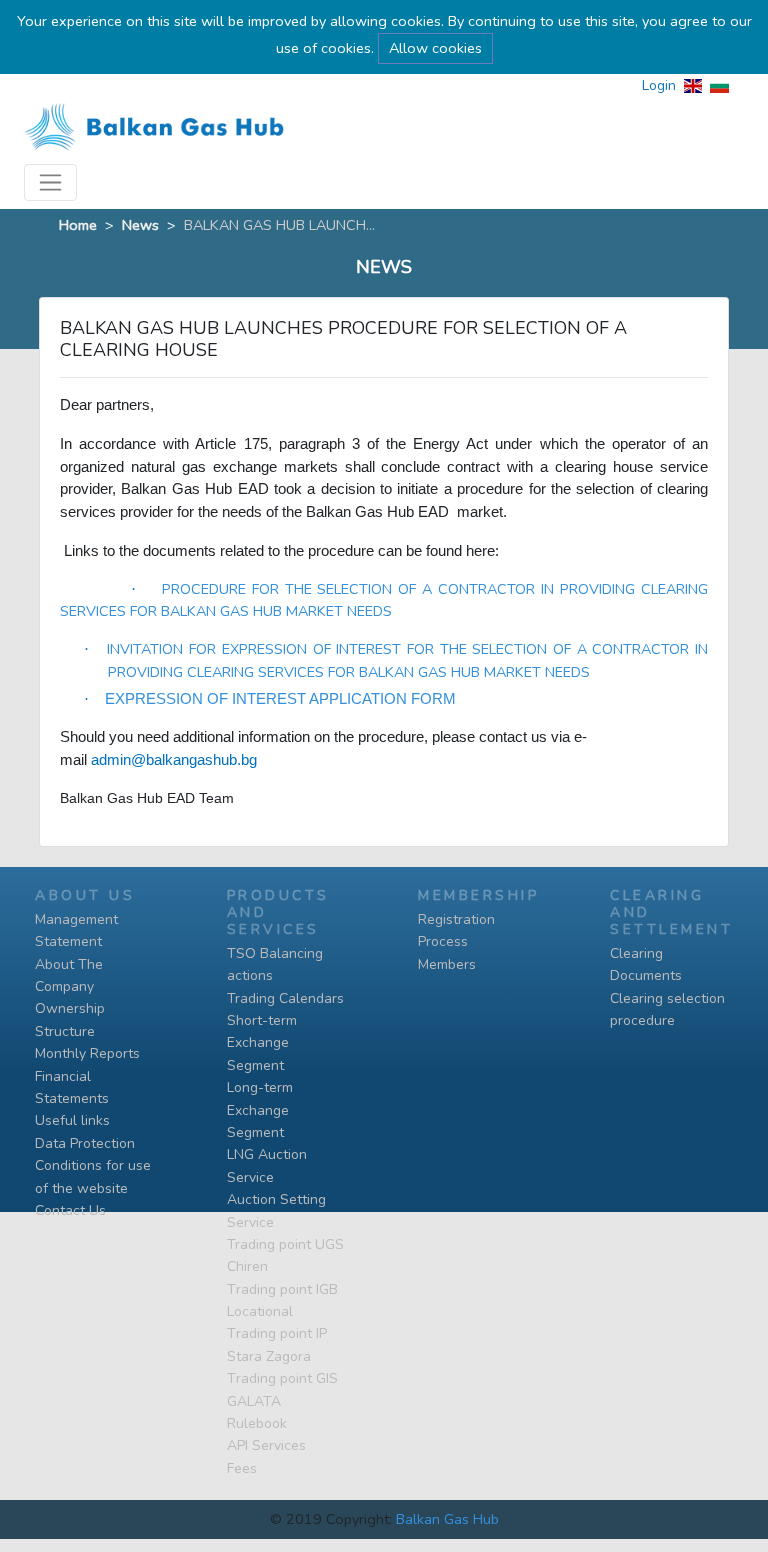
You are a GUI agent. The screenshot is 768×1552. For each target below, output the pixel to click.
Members (447, 964)
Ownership (70, 1008)
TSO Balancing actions (275, 964)
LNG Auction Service (267, 1165)
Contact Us (70, 1210)
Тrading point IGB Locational (282, 1300)
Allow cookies (435, 48)
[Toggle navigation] (50, 182)
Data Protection (85, 1143)
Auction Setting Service (276, 1210)
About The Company (69, 975)
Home (78, 225)
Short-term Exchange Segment (262, 1043)
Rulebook (257, 1423)
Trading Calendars (285, 998)
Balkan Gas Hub (447, 1519)
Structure (65, 1031)
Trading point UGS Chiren (285, 1255)
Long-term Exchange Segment (260, 1110)
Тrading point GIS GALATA (282, 1389)
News (140, 225)
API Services (266, 1445)
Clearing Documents (646, 964)
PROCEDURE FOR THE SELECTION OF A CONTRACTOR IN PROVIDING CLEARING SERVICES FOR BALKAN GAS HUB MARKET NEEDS (384, 600)
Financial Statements (72, 1087)
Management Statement (76, 930)
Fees (242, 1468)
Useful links (72, 1120)
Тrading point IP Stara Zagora (277, 1344)
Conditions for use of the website (93, 1176)
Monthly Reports (87, 1053)
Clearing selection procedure (667, 1009)
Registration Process (456, 930)
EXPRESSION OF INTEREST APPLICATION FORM (280, 699)
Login (659, 85)
